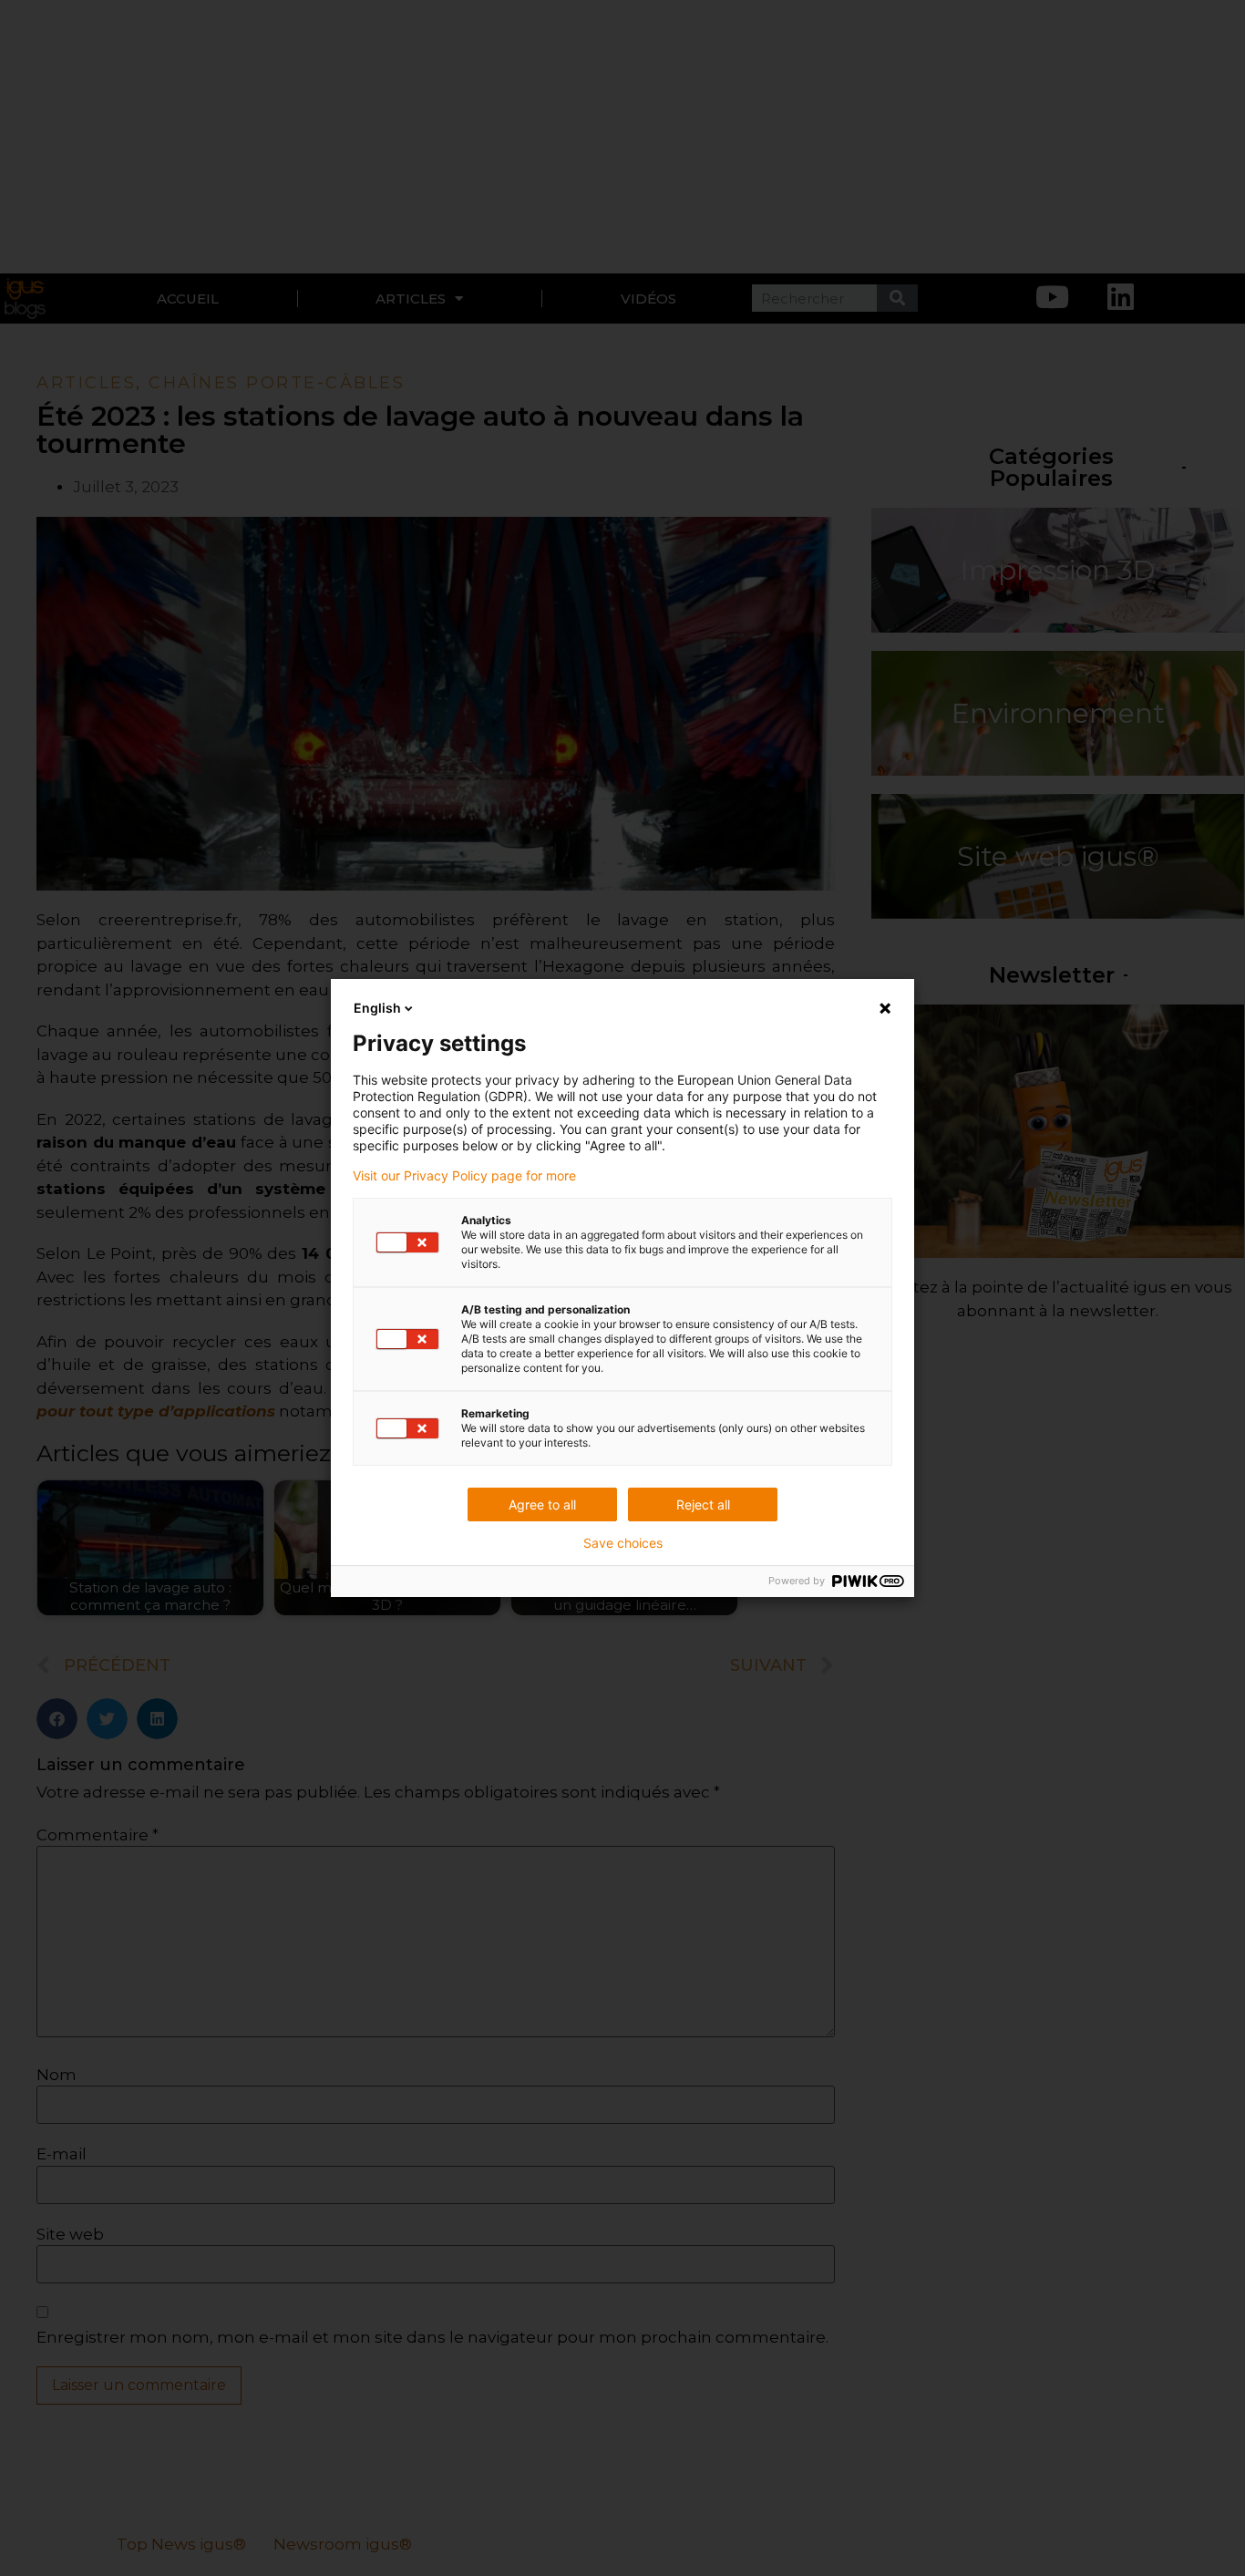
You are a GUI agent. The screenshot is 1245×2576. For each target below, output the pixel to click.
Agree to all (542, 1504)
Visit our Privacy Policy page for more (464, 1176)
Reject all (703, 1504)
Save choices (623, 1543)
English (377, 1008)
